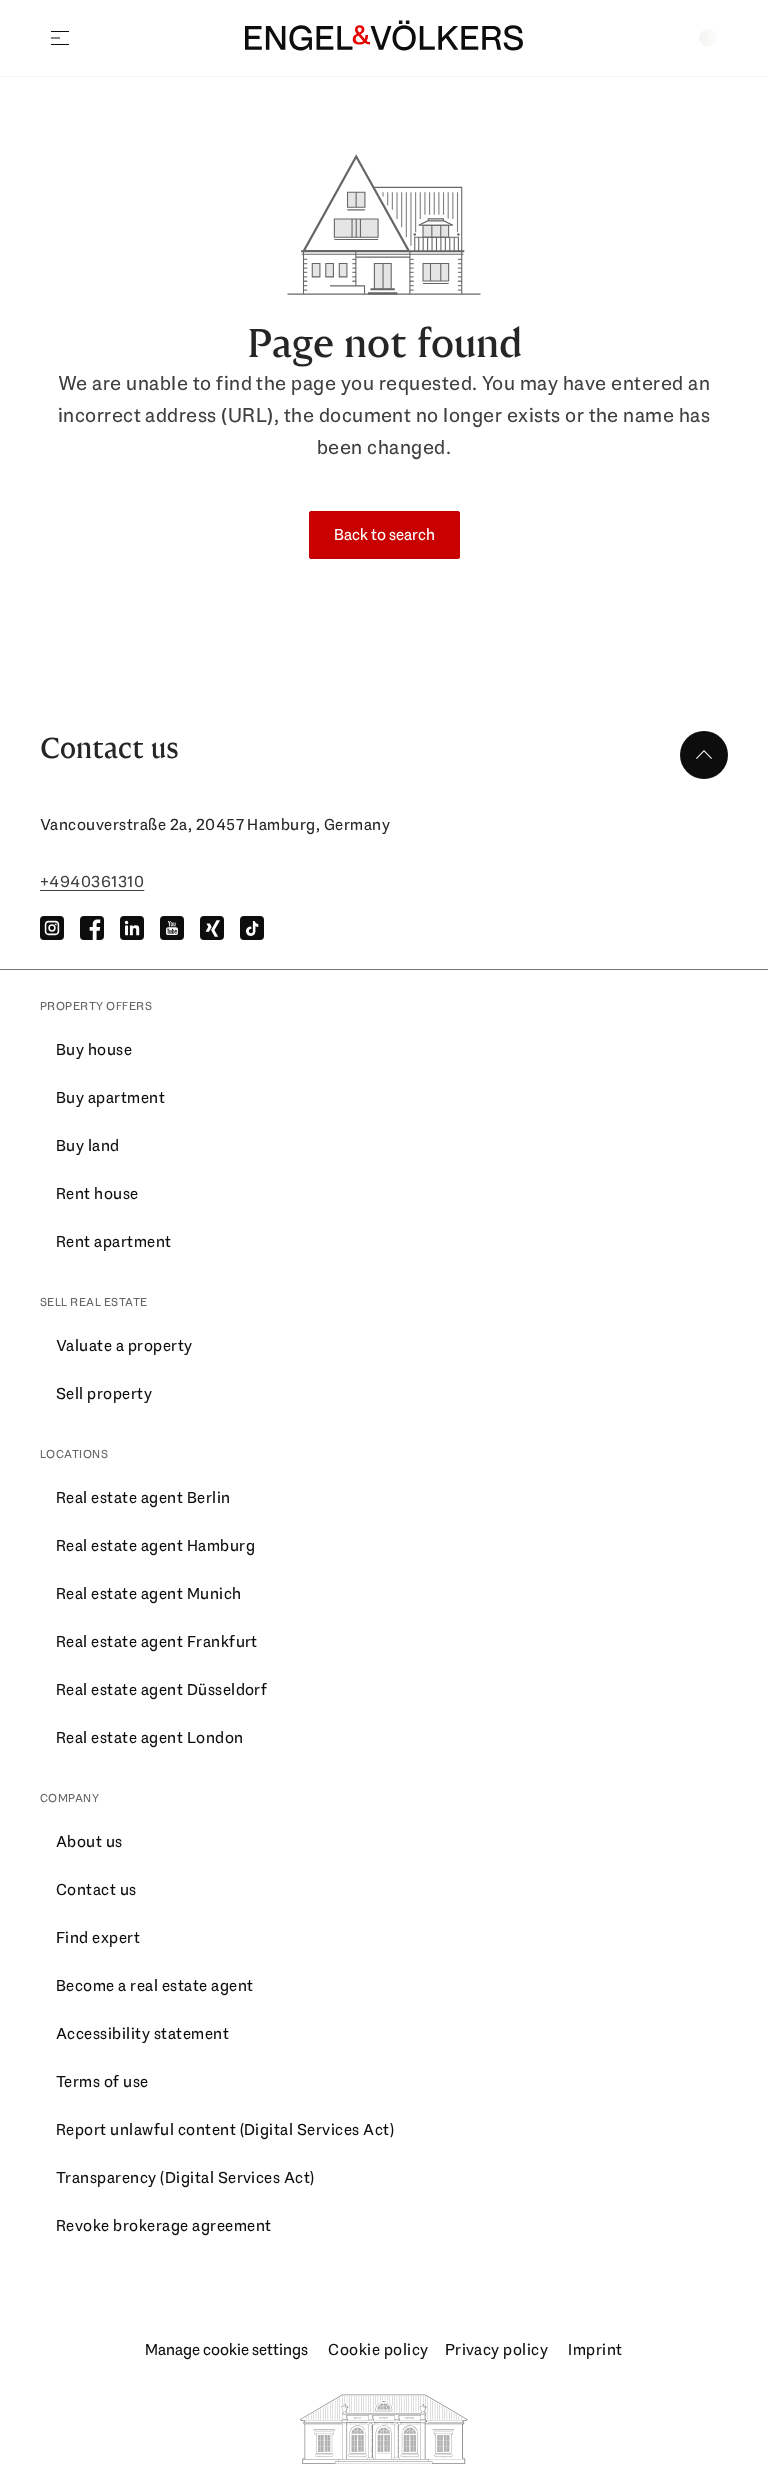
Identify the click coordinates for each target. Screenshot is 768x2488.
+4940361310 (92, 881)
